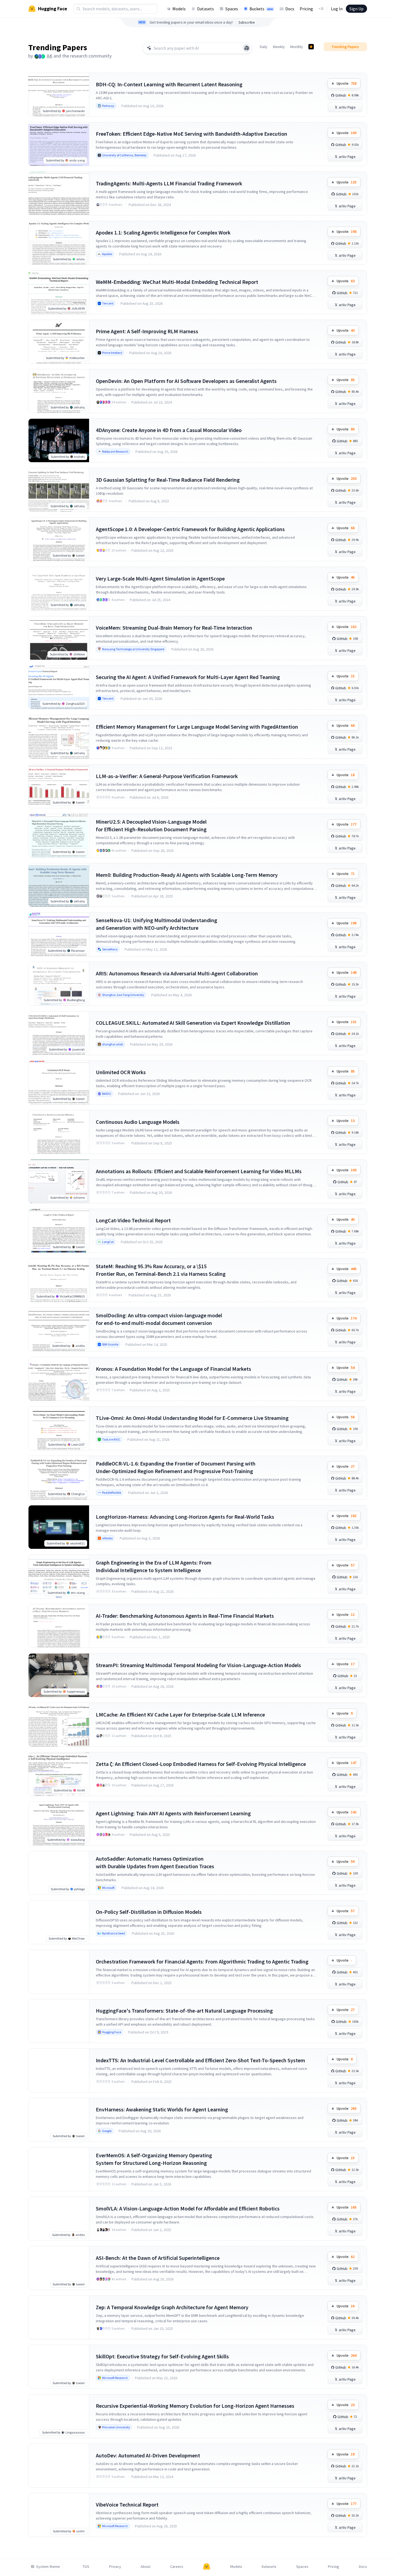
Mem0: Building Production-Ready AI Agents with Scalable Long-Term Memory (187, 875)
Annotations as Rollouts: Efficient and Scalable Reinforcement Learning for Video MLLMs (199, 1171)
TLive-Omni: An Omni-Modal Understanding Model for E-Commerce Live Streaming (192, 1418)
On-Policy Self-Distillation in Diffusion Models (149, 1912)
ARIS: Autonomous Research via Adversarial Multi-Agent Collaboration (177, 973)
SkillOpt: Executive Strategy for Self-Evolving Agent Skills (162, 2356)
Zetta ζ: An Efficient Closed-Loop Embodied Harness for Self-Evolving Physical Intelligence (201, 1764)
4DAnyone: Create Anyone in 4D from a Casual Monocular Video (169, 430)
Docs (290, 9)
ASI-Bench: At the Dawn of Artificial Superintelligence (158, 2258)
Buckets (261, 9)
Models (179, 9)
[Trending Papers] (311, 47)
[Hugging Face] (207, 2567)
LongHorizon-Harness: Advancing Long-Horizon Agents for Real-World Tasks (185, 1517)
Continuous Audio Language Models (138, 1122)
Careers (177, 2567)
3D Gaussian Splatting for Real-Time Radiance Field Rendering (168, 480)
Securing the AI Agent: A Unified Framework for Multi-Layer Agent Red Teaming (188, 677)
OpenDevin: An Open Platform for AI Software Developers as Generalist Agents (186, 381)
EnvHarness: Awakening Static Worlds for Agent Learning (162, 2109)
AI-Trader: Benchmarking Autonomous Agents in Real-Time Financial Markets (185, 1616)
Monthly (297, 47)
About (146, 2567)
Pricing (306, 9)
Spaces (232, 9)
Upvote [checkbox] (347, 83)
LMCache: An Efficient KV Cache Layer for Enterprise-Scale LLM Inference (180, 1714)
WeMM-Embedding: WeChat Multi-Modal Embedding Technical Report (177, 282)
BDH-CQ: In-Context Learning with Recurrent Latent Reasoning (169, 84)
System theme (48, 2567)
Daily (264, 47)
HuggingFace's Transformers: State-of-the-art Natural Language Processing (184, 2011)
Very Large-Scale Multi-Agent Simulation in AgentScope (160, 578)
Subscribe (247, 22)
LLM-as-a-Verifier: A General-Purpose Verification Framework (167, 776)
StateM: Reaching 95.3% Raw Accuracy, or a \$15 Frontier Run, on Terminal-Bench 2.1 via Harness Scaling (161, 1270)
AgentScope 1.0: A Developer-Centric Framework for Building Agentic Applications (190, 529)
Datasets (206, 9)
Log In (337, 9)
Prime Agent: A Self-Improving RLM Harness (147, 331)
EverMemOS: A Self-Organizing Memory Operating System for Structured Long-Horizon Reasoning (154, 2159)
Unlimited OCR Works (121, 1072)
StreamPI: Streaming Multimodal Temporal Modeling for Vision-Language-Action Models (198, 1665)
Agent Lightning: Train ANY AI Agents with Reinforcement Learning (173, 1813)
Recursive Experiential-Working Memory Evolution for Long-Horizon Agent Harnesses (195, 2406)
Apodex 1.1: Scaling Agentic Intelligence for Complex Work (163, 232)
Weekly (279, 47)
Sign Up (356, 9)
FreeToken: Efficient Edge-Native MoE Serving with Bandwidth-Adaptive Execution (192, 134)
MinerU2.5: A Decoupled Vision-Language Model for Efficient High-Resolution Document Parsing (151, 825)
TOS (86, 2567)
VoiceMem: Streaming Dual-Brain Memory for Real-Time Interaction (174, 628)
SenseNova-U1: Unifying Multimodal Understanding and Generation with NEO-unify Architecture (157, 924)
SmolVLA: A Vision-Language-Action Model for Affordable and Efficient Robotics (188, 2208)
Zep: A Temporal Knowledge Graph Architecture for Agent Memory (172, 2307)
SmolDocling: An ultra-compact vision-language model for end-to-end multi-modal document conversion (159, 1319)
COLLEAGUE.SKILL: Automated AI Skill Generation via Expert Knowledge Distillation (193, 1023)
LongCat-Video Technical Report (133, 1220)
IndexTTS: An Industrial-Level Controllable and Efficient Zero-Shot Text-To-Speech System (200, 2060)
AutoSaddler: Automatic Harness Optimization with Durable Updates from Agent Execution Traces (155, 1862)
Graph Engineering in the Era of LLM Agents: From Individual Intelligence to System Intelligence (154, 1566)
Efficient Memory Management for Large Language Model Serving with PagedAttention (197, 727)
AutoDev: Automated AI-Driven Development (148, 2455)
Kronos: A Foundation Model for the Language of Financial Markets (173, 1369)
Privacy (115, 2567)
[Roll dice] (247, 48)
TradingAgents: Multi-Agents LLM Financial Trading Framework (169, 183)
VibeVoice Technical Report (127, 2504)
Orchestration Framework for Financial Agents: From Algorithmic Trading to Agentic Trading (202, 1961)
